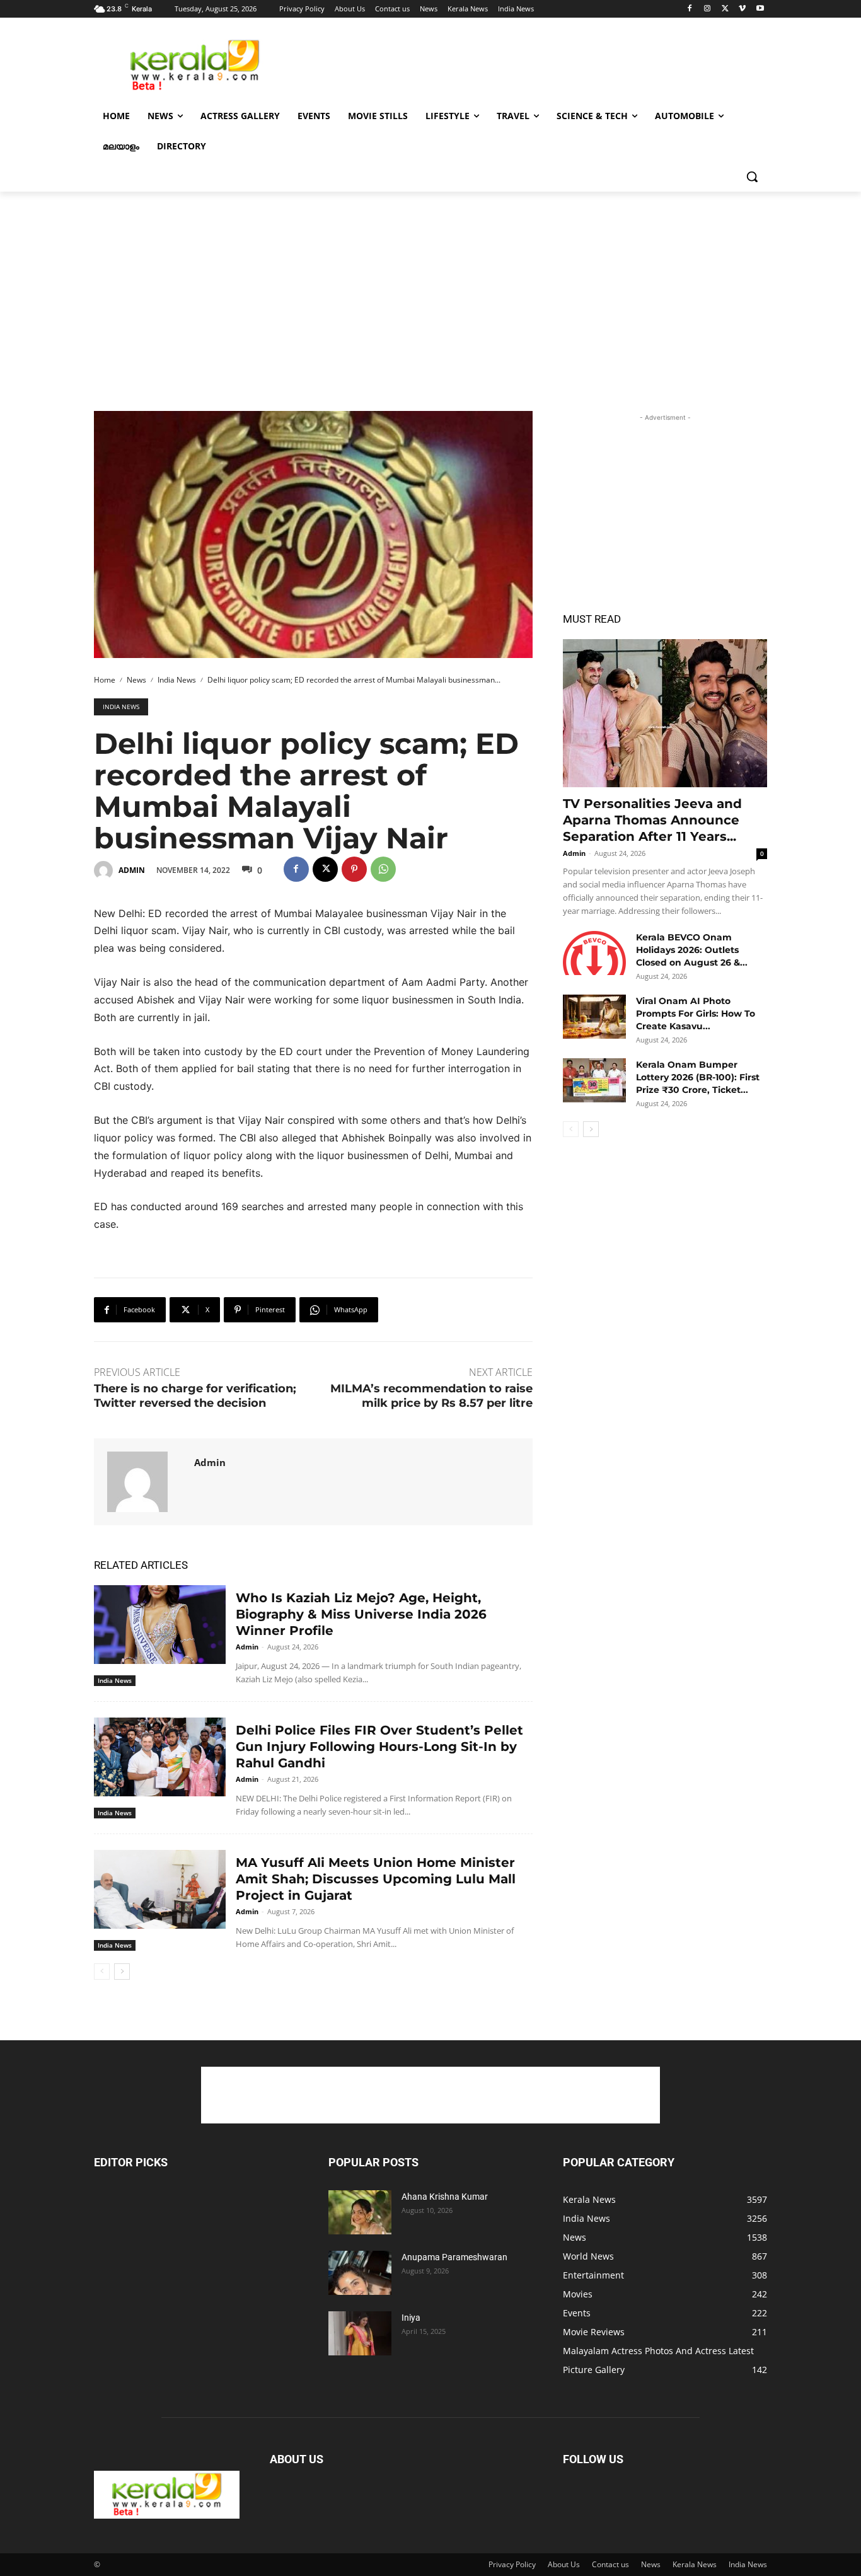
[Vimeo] (742, 9)
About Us (564, 2564)
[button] (752, 176)
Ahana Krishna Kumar (445, 2197)
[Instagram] (708, 9)
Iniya (411, 2318)
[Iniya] (360, 2333)
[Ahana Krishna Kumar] (360, 2212)
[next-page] (122, 1972)
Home (105, 680)
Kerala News (695, 2564)
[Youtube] (760, 9)
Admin (132, 870)
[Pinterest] (354, 869)
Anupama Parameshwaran (454, 2257)
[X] (725, 9)
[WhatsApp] (383, 869)
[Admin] (105, 870)
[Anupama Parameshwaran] (360, 2273)
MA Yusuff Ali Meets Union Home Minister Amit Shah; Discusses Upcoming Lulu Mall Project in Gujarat (376, 1879)
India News (177, 680)
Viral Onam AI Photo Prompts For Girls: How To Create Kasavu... (696, 1014)
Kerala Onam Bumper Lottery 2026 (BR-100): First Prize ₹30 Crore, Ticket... (698, 1077)
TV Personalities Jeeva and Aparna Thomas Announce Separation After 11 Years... (652, 820)
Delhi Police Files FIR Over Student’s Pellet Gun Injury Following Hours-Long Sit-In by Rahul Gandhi (379, 1747)
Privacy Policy (512, 2564)
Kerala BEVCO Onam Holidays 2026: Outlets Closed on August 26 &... (692, 950)
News (136, 680)
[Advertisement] (525, 64)
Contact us (610, 2564)
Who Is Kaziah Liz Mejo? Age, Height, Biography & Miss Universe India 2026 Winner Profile (361, 1614)
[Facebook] (690, 9)
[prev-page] (102, 1972)
